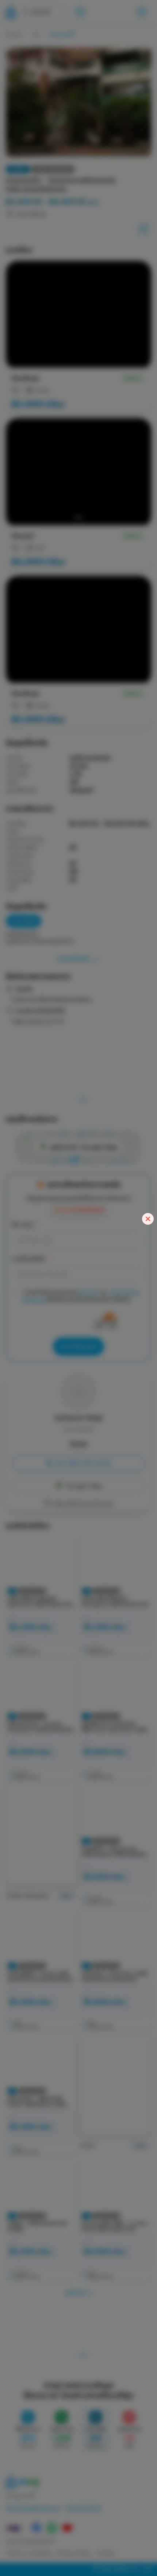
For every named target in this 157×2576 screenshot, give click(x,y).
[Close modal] (148, 1219)
